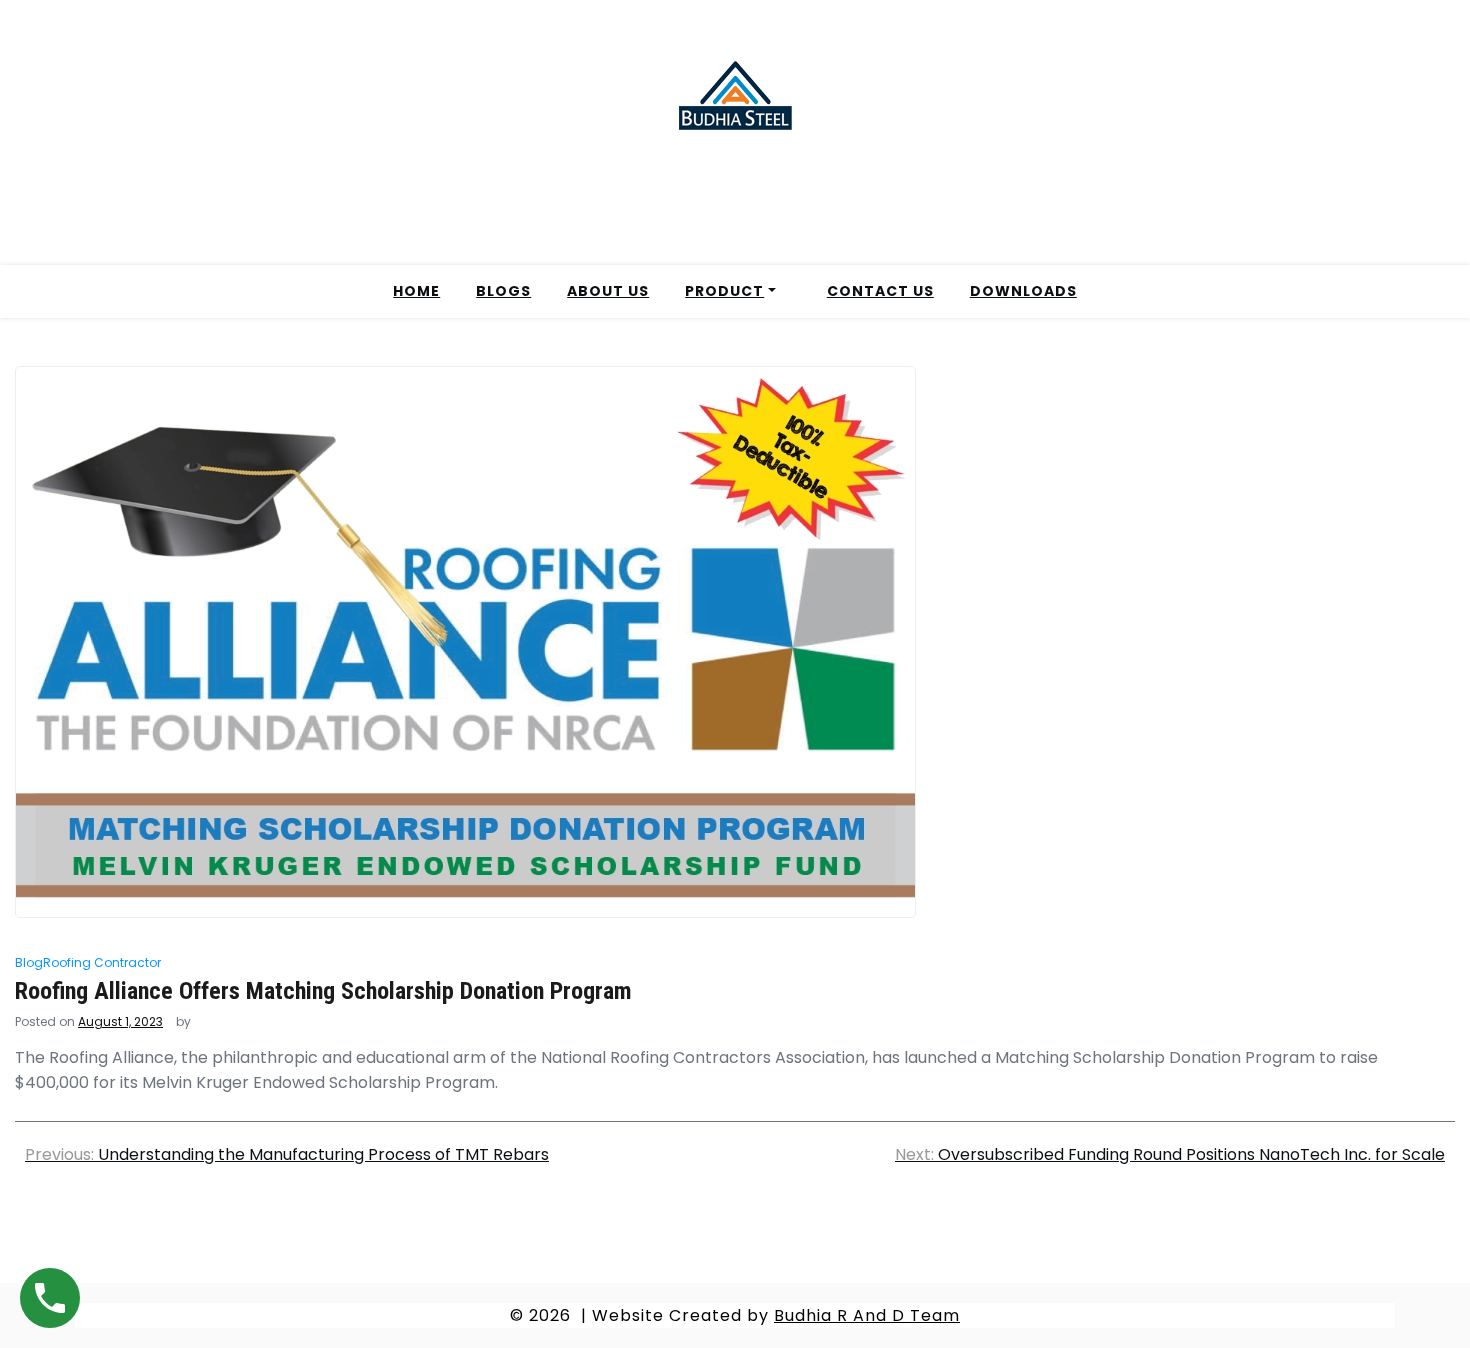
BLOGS (503, 291)
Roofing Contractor (102, 962)
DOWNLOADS (1023, 291)
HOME (416, 291)
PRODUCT (724, 291)
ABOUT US (608, 291)
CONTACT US (880, 291)
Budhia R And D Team (867, 1315)
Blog (29, 962)
